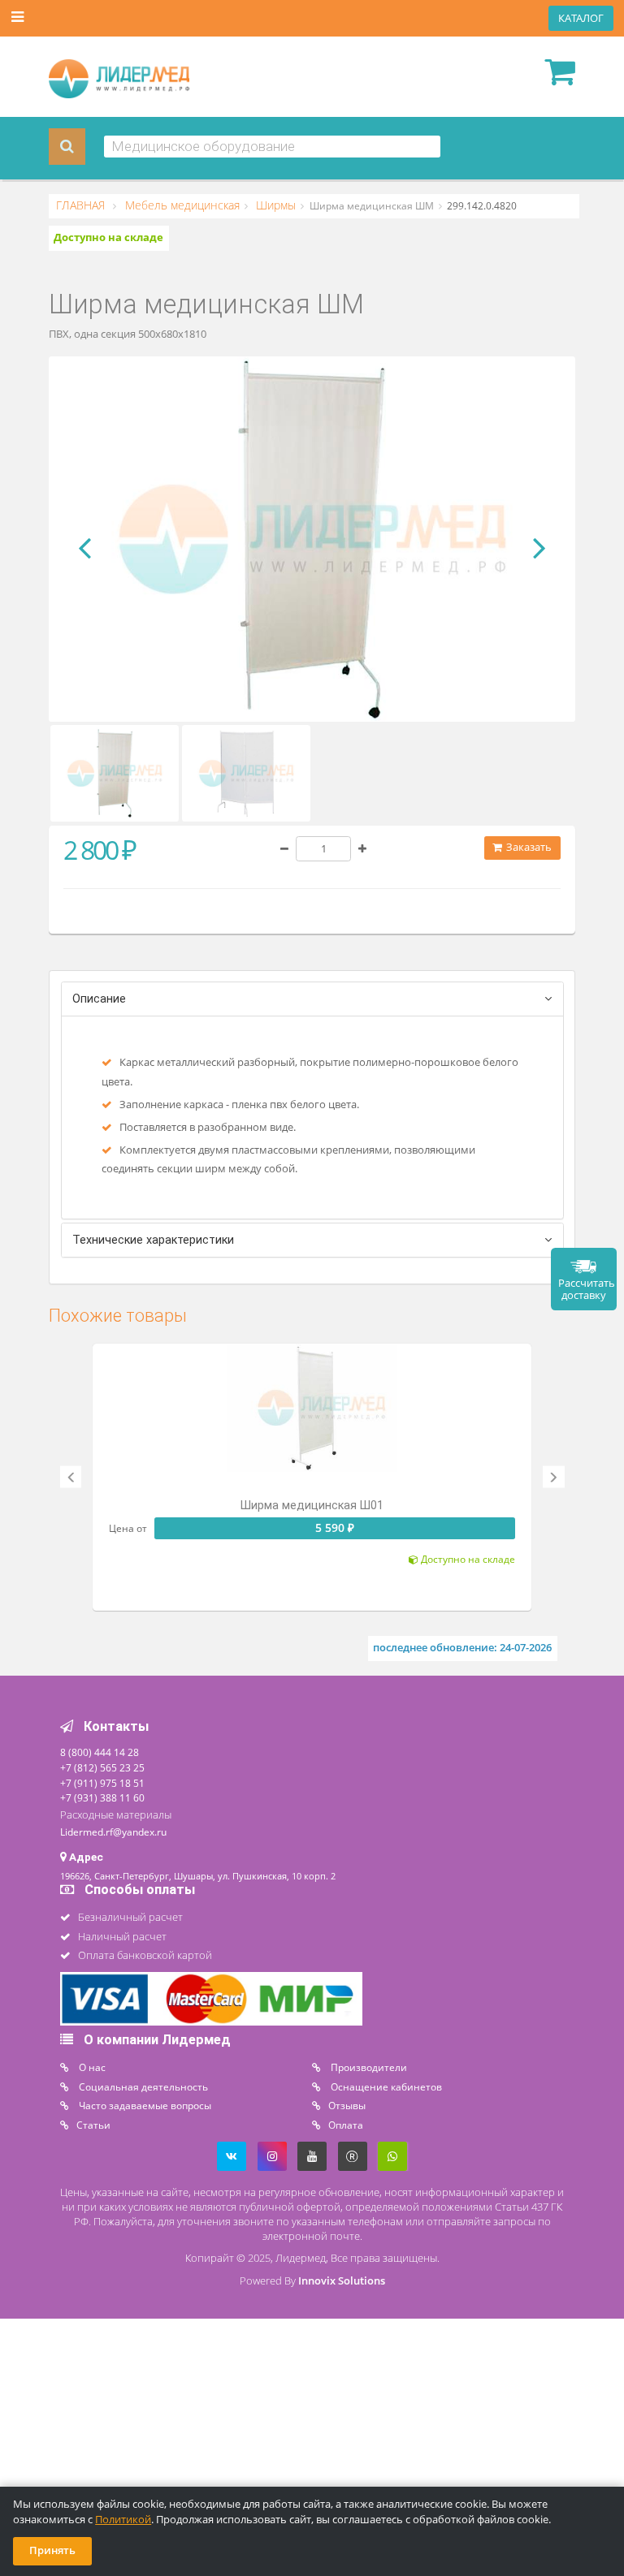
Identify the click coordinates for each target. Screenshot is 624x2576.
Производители (368, 2067)
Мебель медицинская (181, 205)
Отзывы (347, 2105)
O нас (91, 2067)
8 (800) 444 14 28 (100, 1752)
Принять (52, 2550)
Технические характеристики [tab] (153, 1240)
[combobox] (273, 147)
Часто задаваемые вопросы (144, 2105)
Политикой (123, 2520)
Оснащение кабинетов (385, 2086)
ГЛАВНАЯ (82, 205)
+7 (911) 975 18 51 (102, 1783)
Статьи (93, 2125)
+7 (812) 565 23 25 (102, 1767)
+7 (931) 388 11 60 (102, 1797)
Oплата (346, 2125)
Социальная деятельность (142, 2086)
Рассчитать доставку (587, 1289)
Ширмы (274, 205)
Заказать (528, 847)
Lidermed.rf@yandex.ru (113, 1832)
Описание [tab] (99, 999)
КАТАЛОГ (581, 18)
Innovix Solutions (342, 2281)
